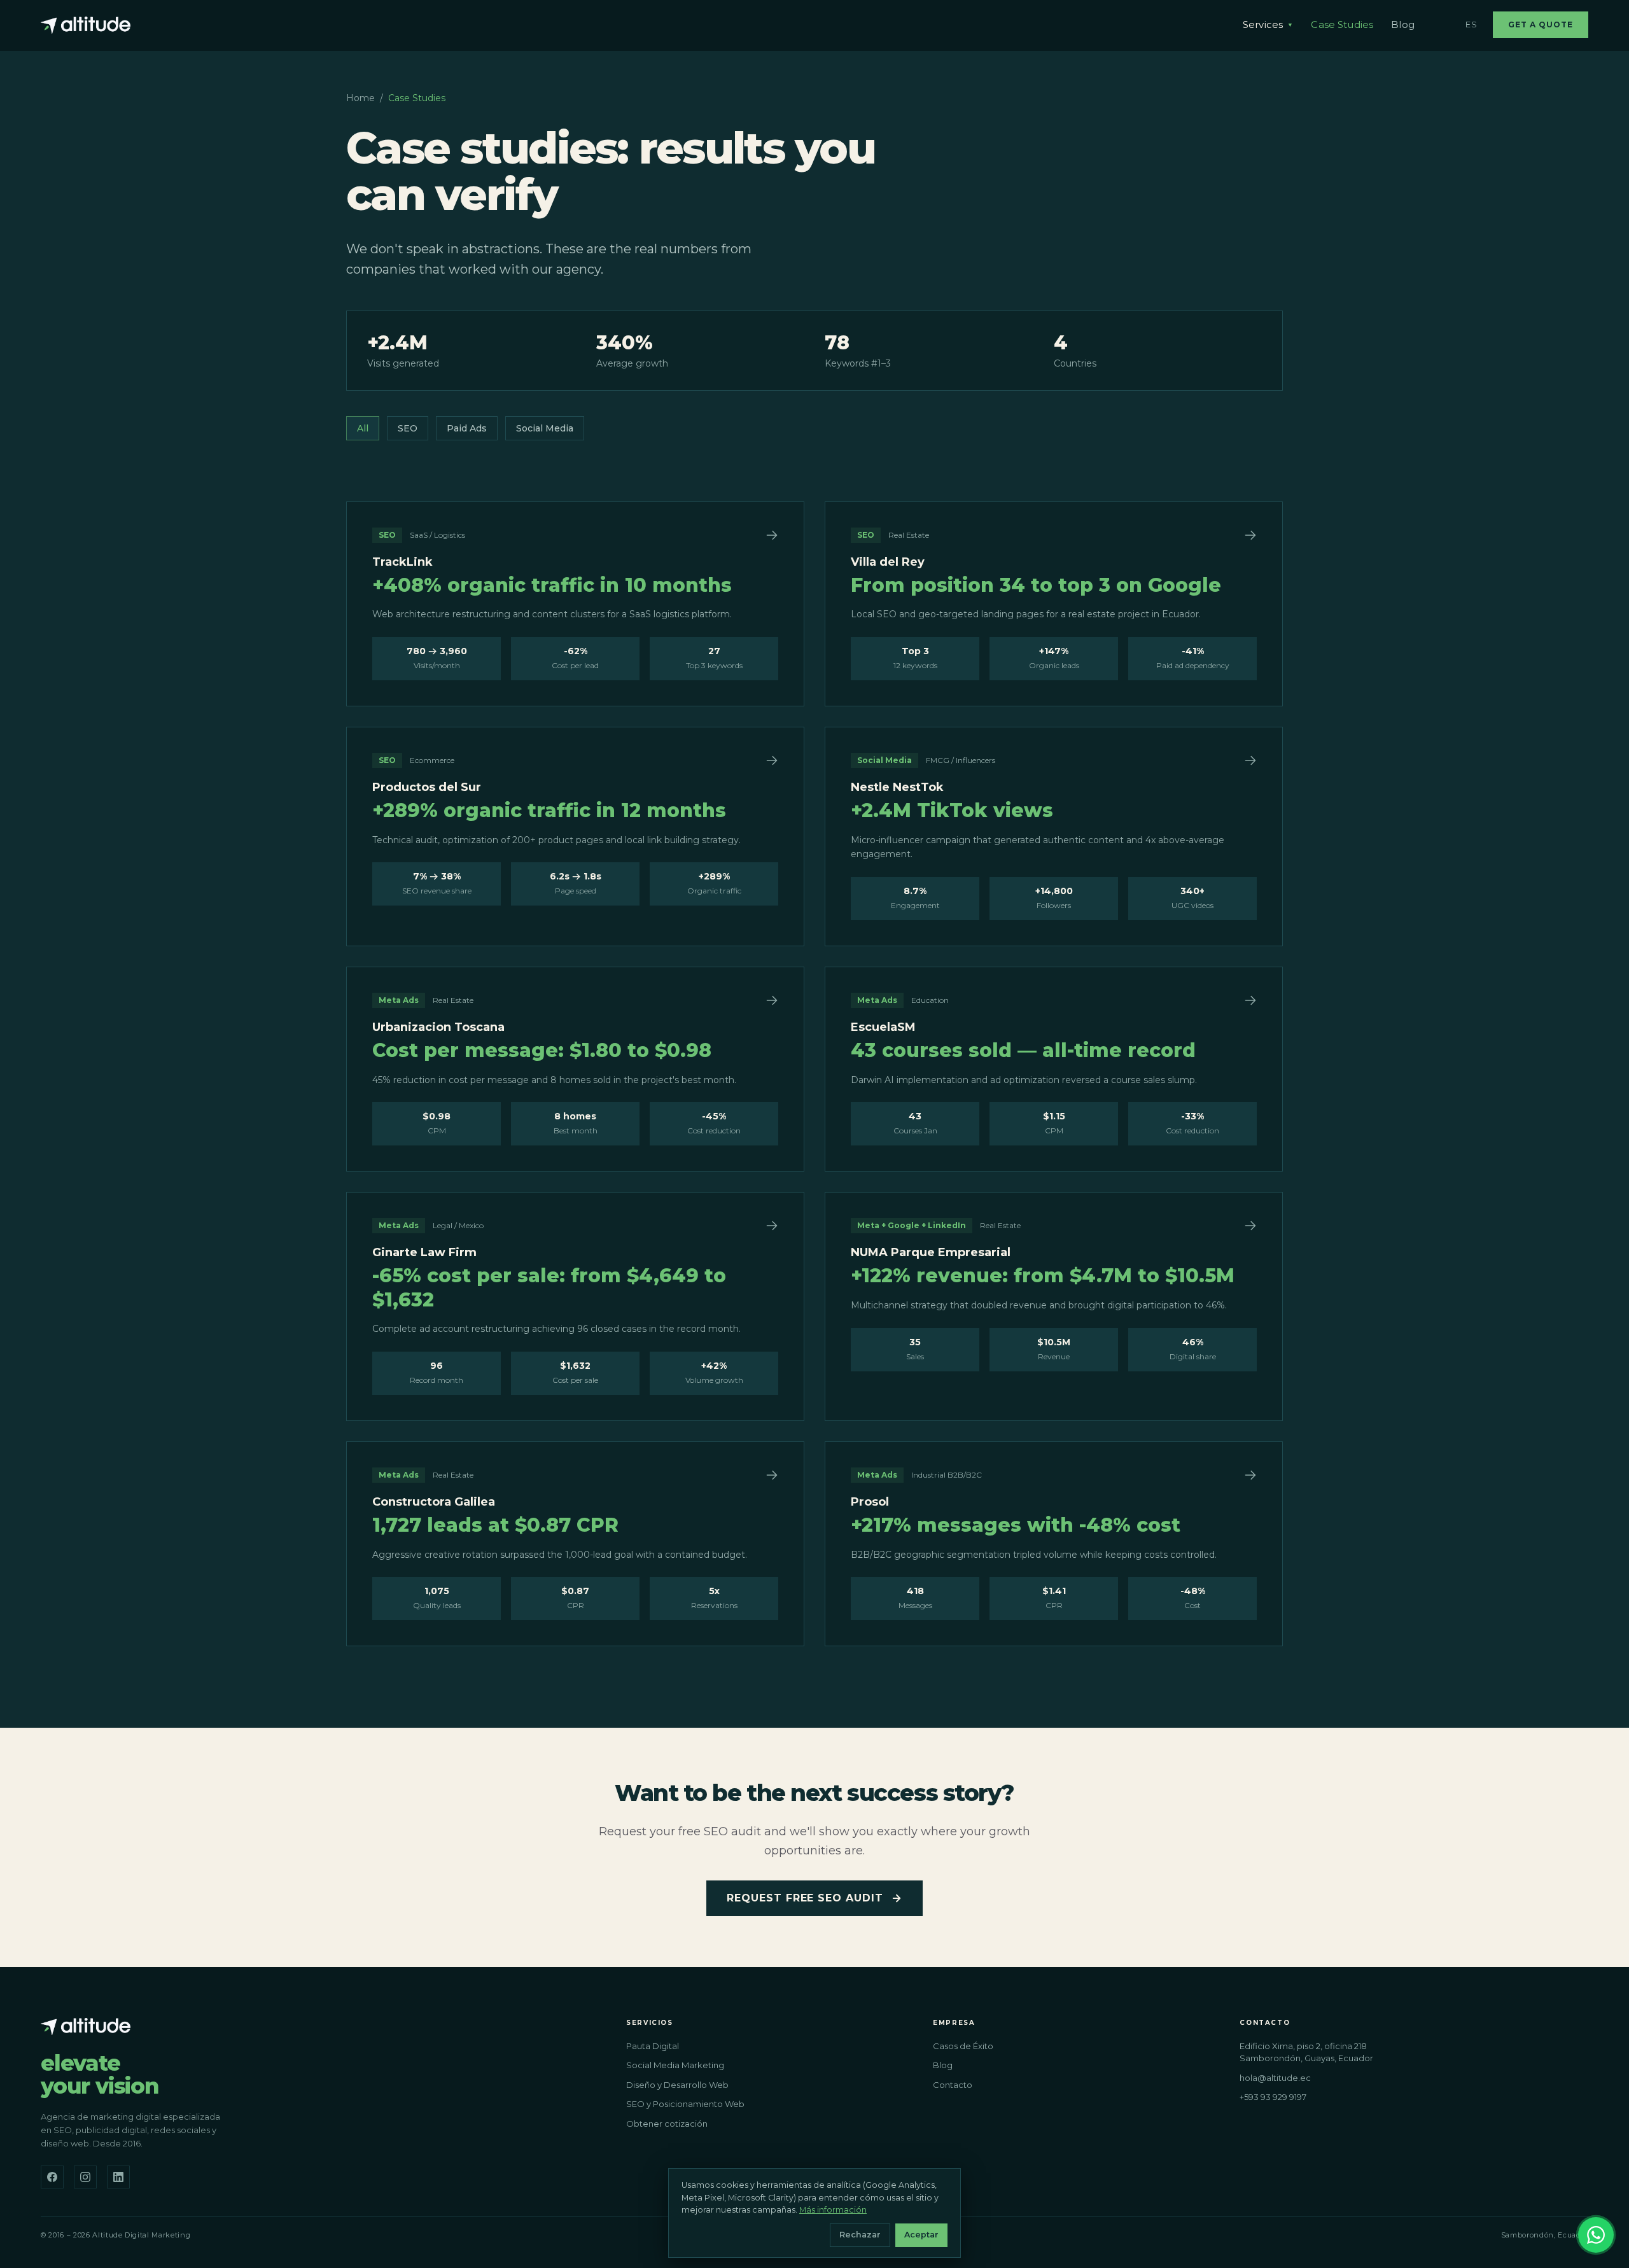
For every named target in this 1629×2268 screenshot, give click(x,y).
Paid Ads (467, 428)
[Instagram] (85, 2177)
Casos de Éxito (963, 2046)
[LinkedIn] (118, 2177)
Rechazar (860, 2235)
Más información (833, 2210)
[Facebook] (52, 2177)
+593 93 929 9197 (1273, 2097)
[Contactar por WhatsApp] (1596, 2235)
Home (360, 98)
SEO (408, 428)
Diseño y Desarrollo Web (677, 2085)
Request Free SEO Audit (805, 1898)
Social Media (545, 428)
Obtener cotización (667, 2124)
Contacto (953, 2085)
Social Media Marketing (675, 2065)
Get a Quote (1541, 24)
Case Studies (1342, 24)
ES (1472, 24)
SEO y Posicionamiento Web (685, 2104)
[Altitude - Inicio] (86, 2026)
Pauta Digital (653, 2046)
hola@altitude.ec (1275, 2078)
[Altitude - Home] (86, 25)
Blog (1403, 24)
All (363, 428)
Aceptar (921, 2235)
